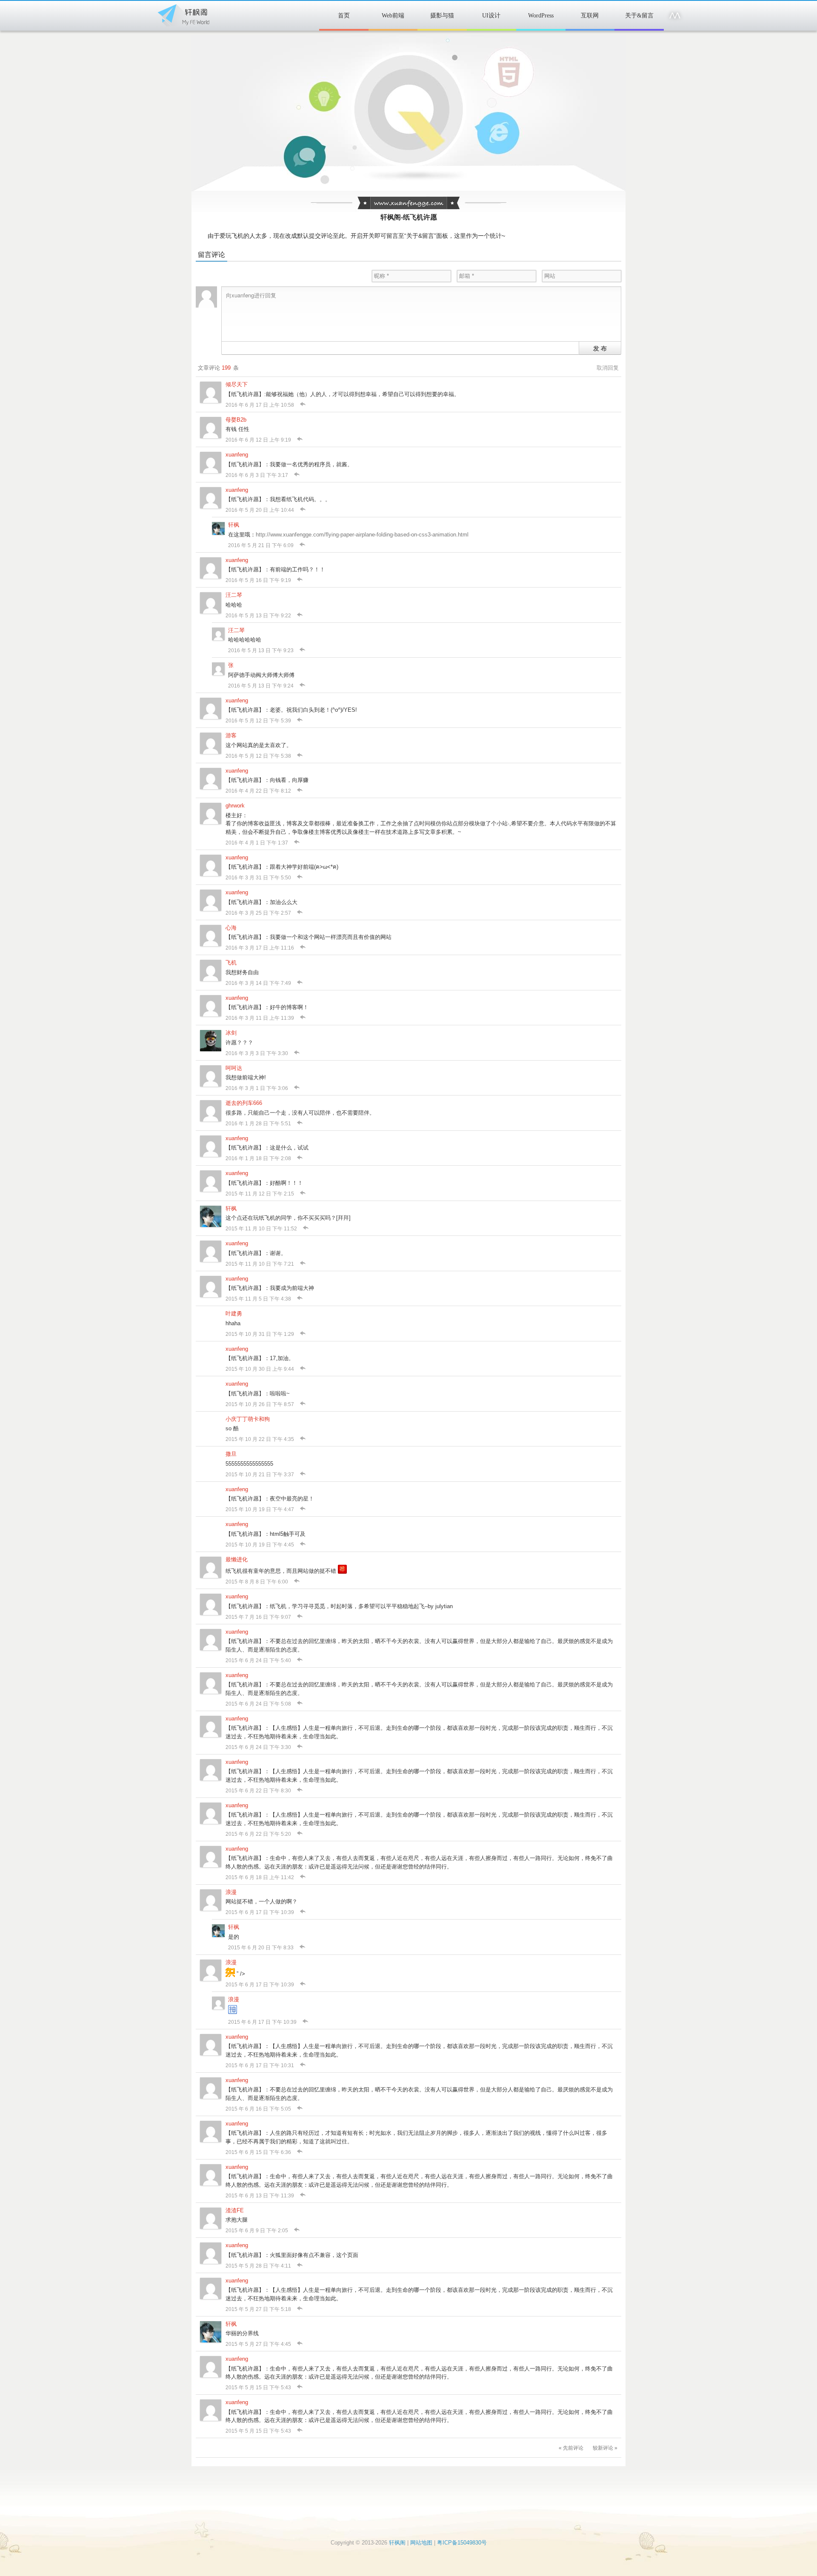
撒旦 (231, 1454)
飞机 (231, 963)
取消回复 (608, 368)
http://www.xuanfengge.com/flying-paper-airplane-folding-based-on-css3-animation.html (362, 535)
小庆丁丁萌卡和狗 (248, 1419)
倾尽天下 (237, 384)
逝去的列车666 (244, 1103)
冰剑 (231, 1033)
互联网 (590, 16)
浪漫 (231, 1892)
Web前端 (393, 16)
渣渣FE (235, 2210)
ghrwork (235, 806)
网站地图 (421, 2543)
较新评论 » (605, 2448)
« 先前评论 (571, 2448)
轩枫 (234, 525)
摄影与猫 (442, 16)
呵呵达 (234, 1068)
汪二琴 (234, 595)
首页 (344, 16)
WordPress (541, 16)
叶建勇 (234, 1314)
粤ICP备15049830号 (462, 2543)
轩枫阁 (183, 14)
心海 (231, 928)
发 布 (600, 348)
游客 (231, 735)
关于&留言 (639, 16)
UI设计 (491, 16)
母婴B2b (236, 420)
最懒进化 (237, 1559)
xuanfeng (237, 455)
